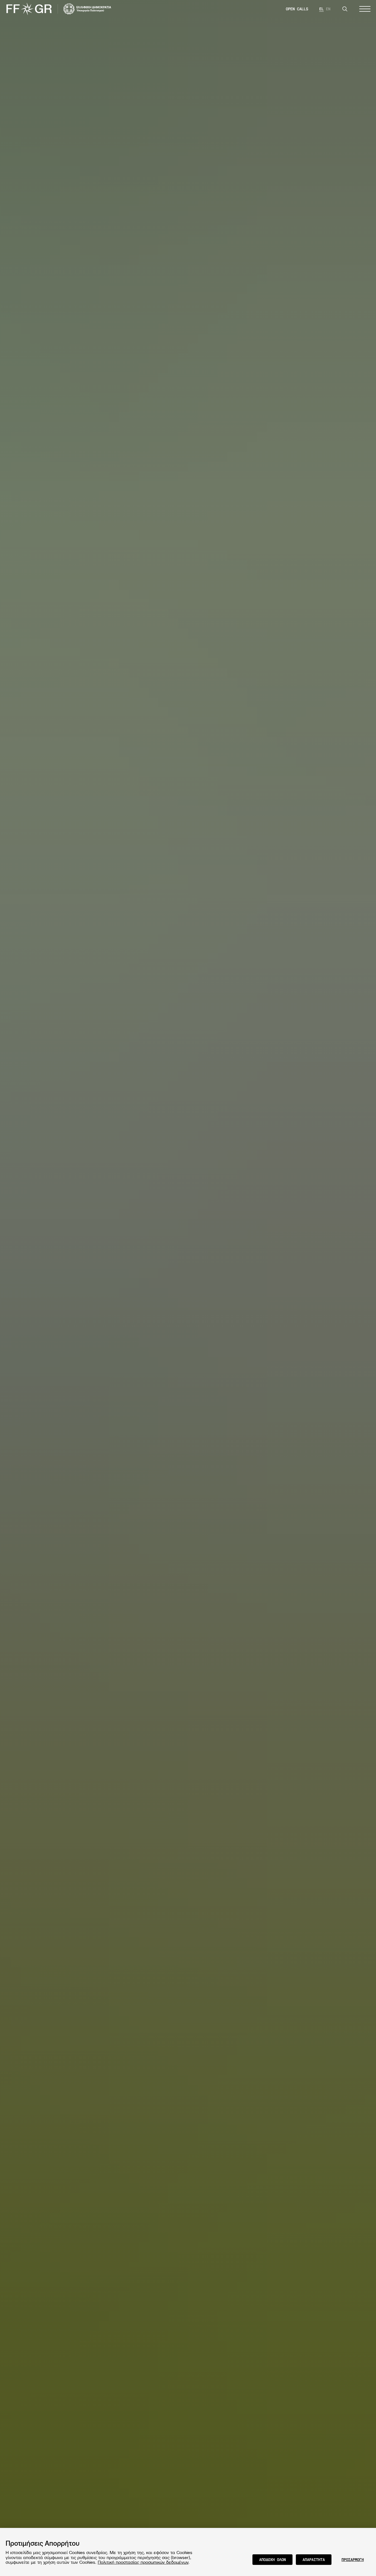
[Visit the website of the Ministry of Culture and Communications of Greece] (87, 9)
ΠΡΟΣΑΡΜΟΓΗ (353, 2559)
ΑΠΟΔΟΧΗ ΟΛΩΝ (272, 2559)
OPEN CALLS (297, 9)
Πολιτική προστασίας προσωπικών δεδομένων (143, 2562)
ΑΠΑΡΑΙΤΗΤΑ (314, 2559)
